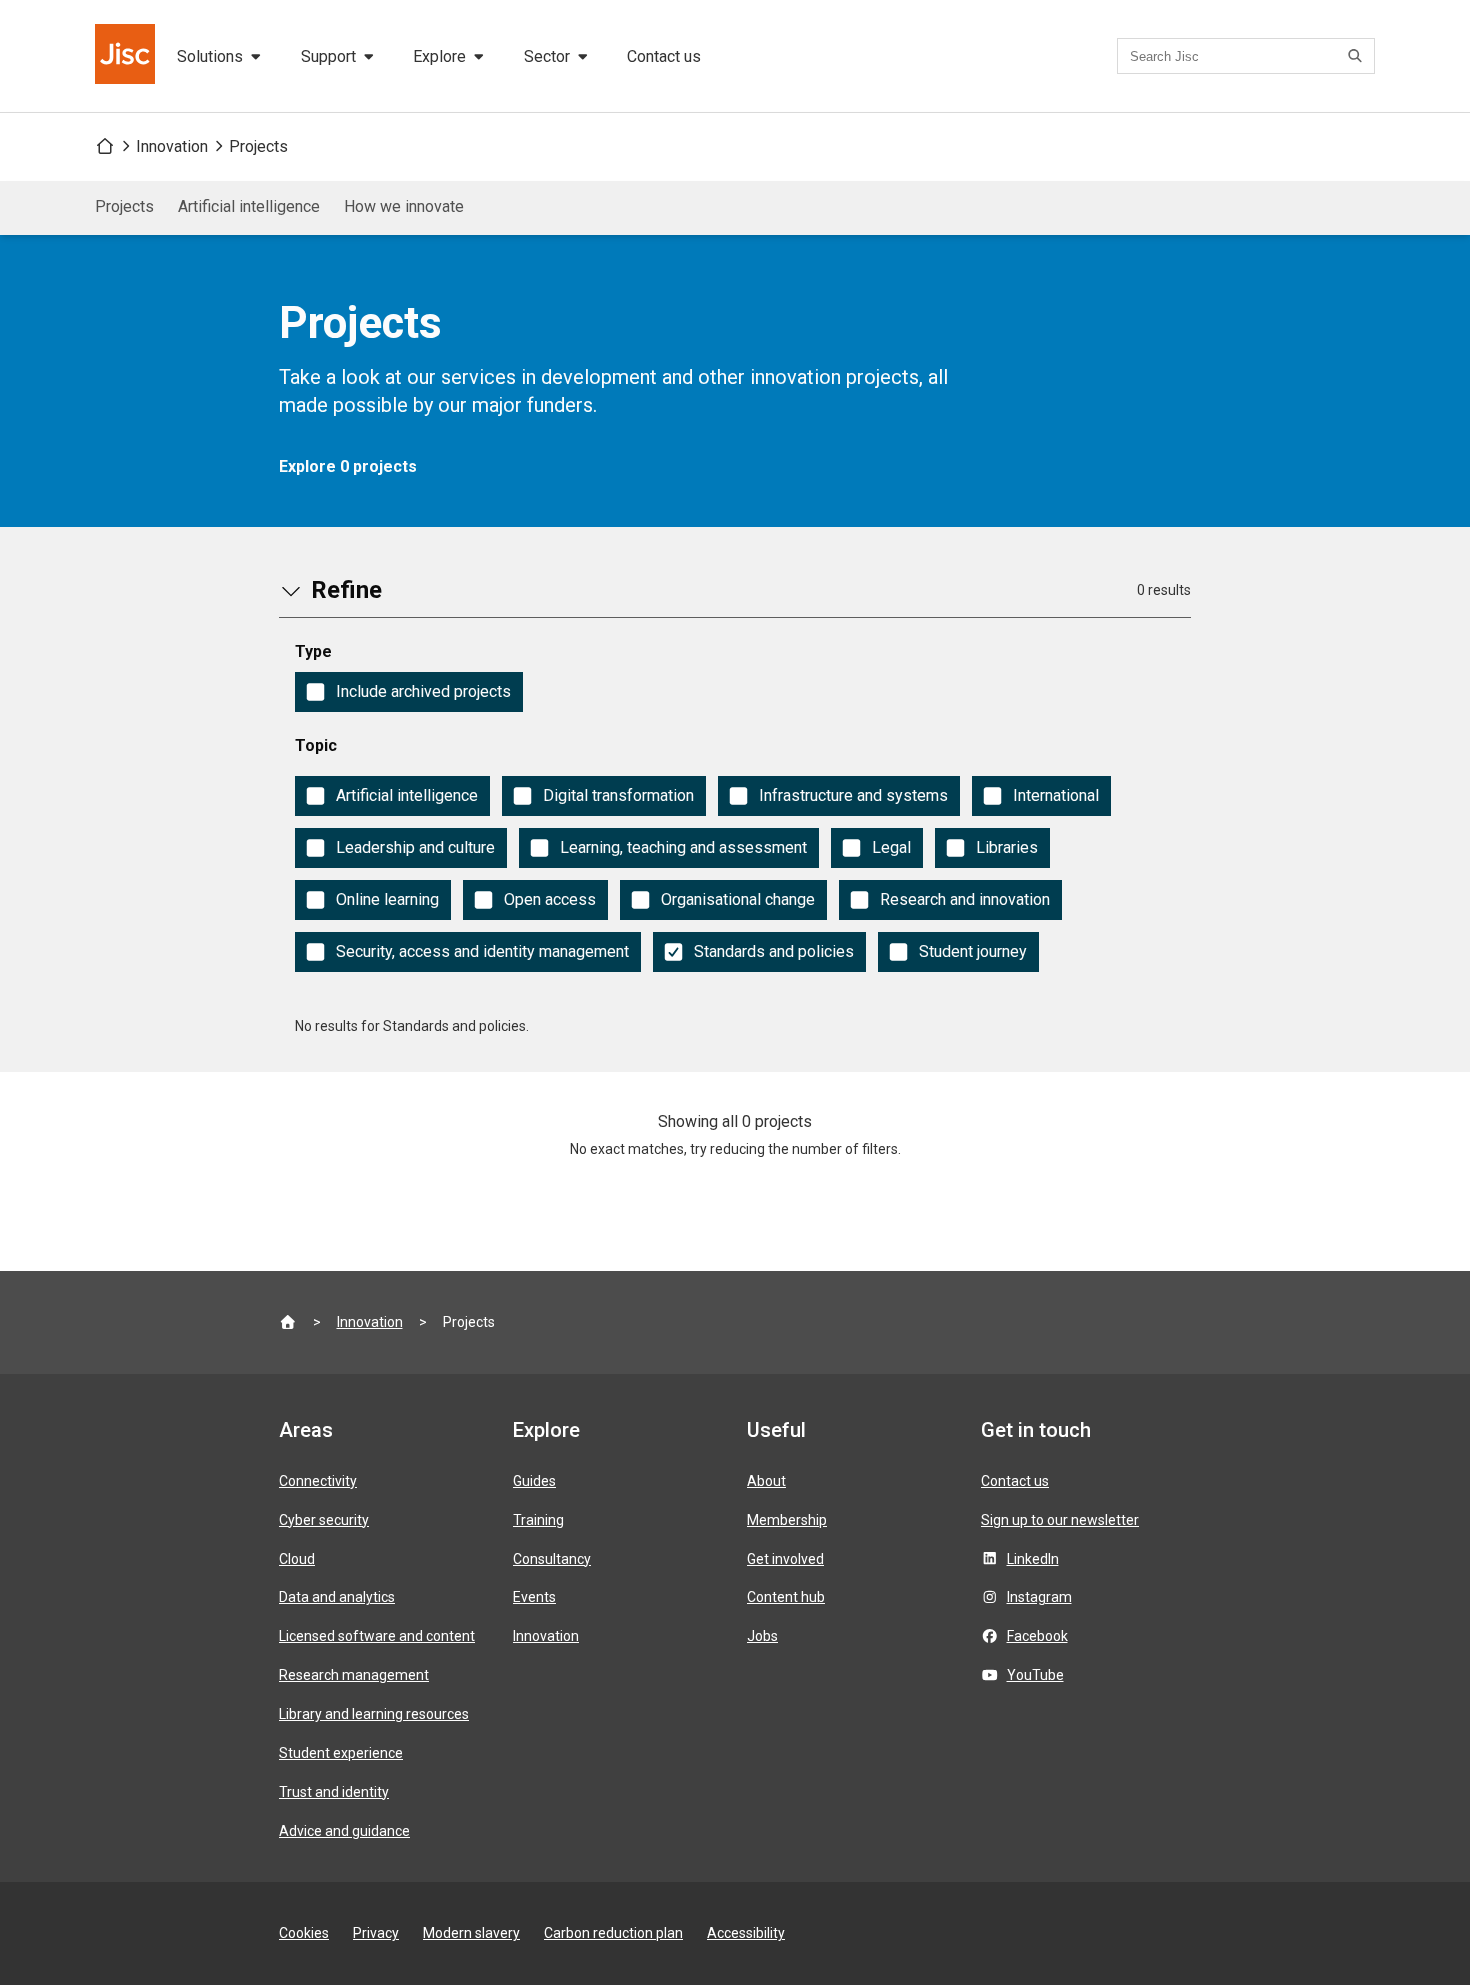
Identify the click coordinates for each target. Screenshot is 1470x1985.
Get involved (785, 1559)
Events (534, 1597)
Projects (258, 146)
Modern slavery (471, 1933)
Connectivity (318, 1481)
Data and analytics (337, 1597)
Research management (354, 1675)
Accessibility (746, 1933)
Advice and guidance (344, 1831)
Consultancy (552, 1559)
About (766, 1481)
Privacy (376, 1933)
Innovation (172, 146)
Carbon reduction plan (613, 1933)
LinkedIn (1033, 1559)
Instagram (1039, 1597)
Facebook (1037, 1636)
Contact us (664, 56)
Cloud (297, 1559)
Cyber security (324, 1520)
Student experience (341, 1753)
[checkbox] (409, 692)
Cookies (304, 1933)
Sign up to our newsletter (1060, 1520)
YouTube (1035, 1675)
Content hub (786, 1597)
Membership (787, 1520)
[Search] (1358, 56)
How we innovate (404, 206)
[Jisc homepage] (127, 56)
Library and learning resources (374, 1714)
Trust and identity (334, 1792)
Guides (534, 1481)
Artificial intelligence (249, 206)
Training (538, 1520)
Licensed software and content (377, 1636)
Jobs (762, 1636)
